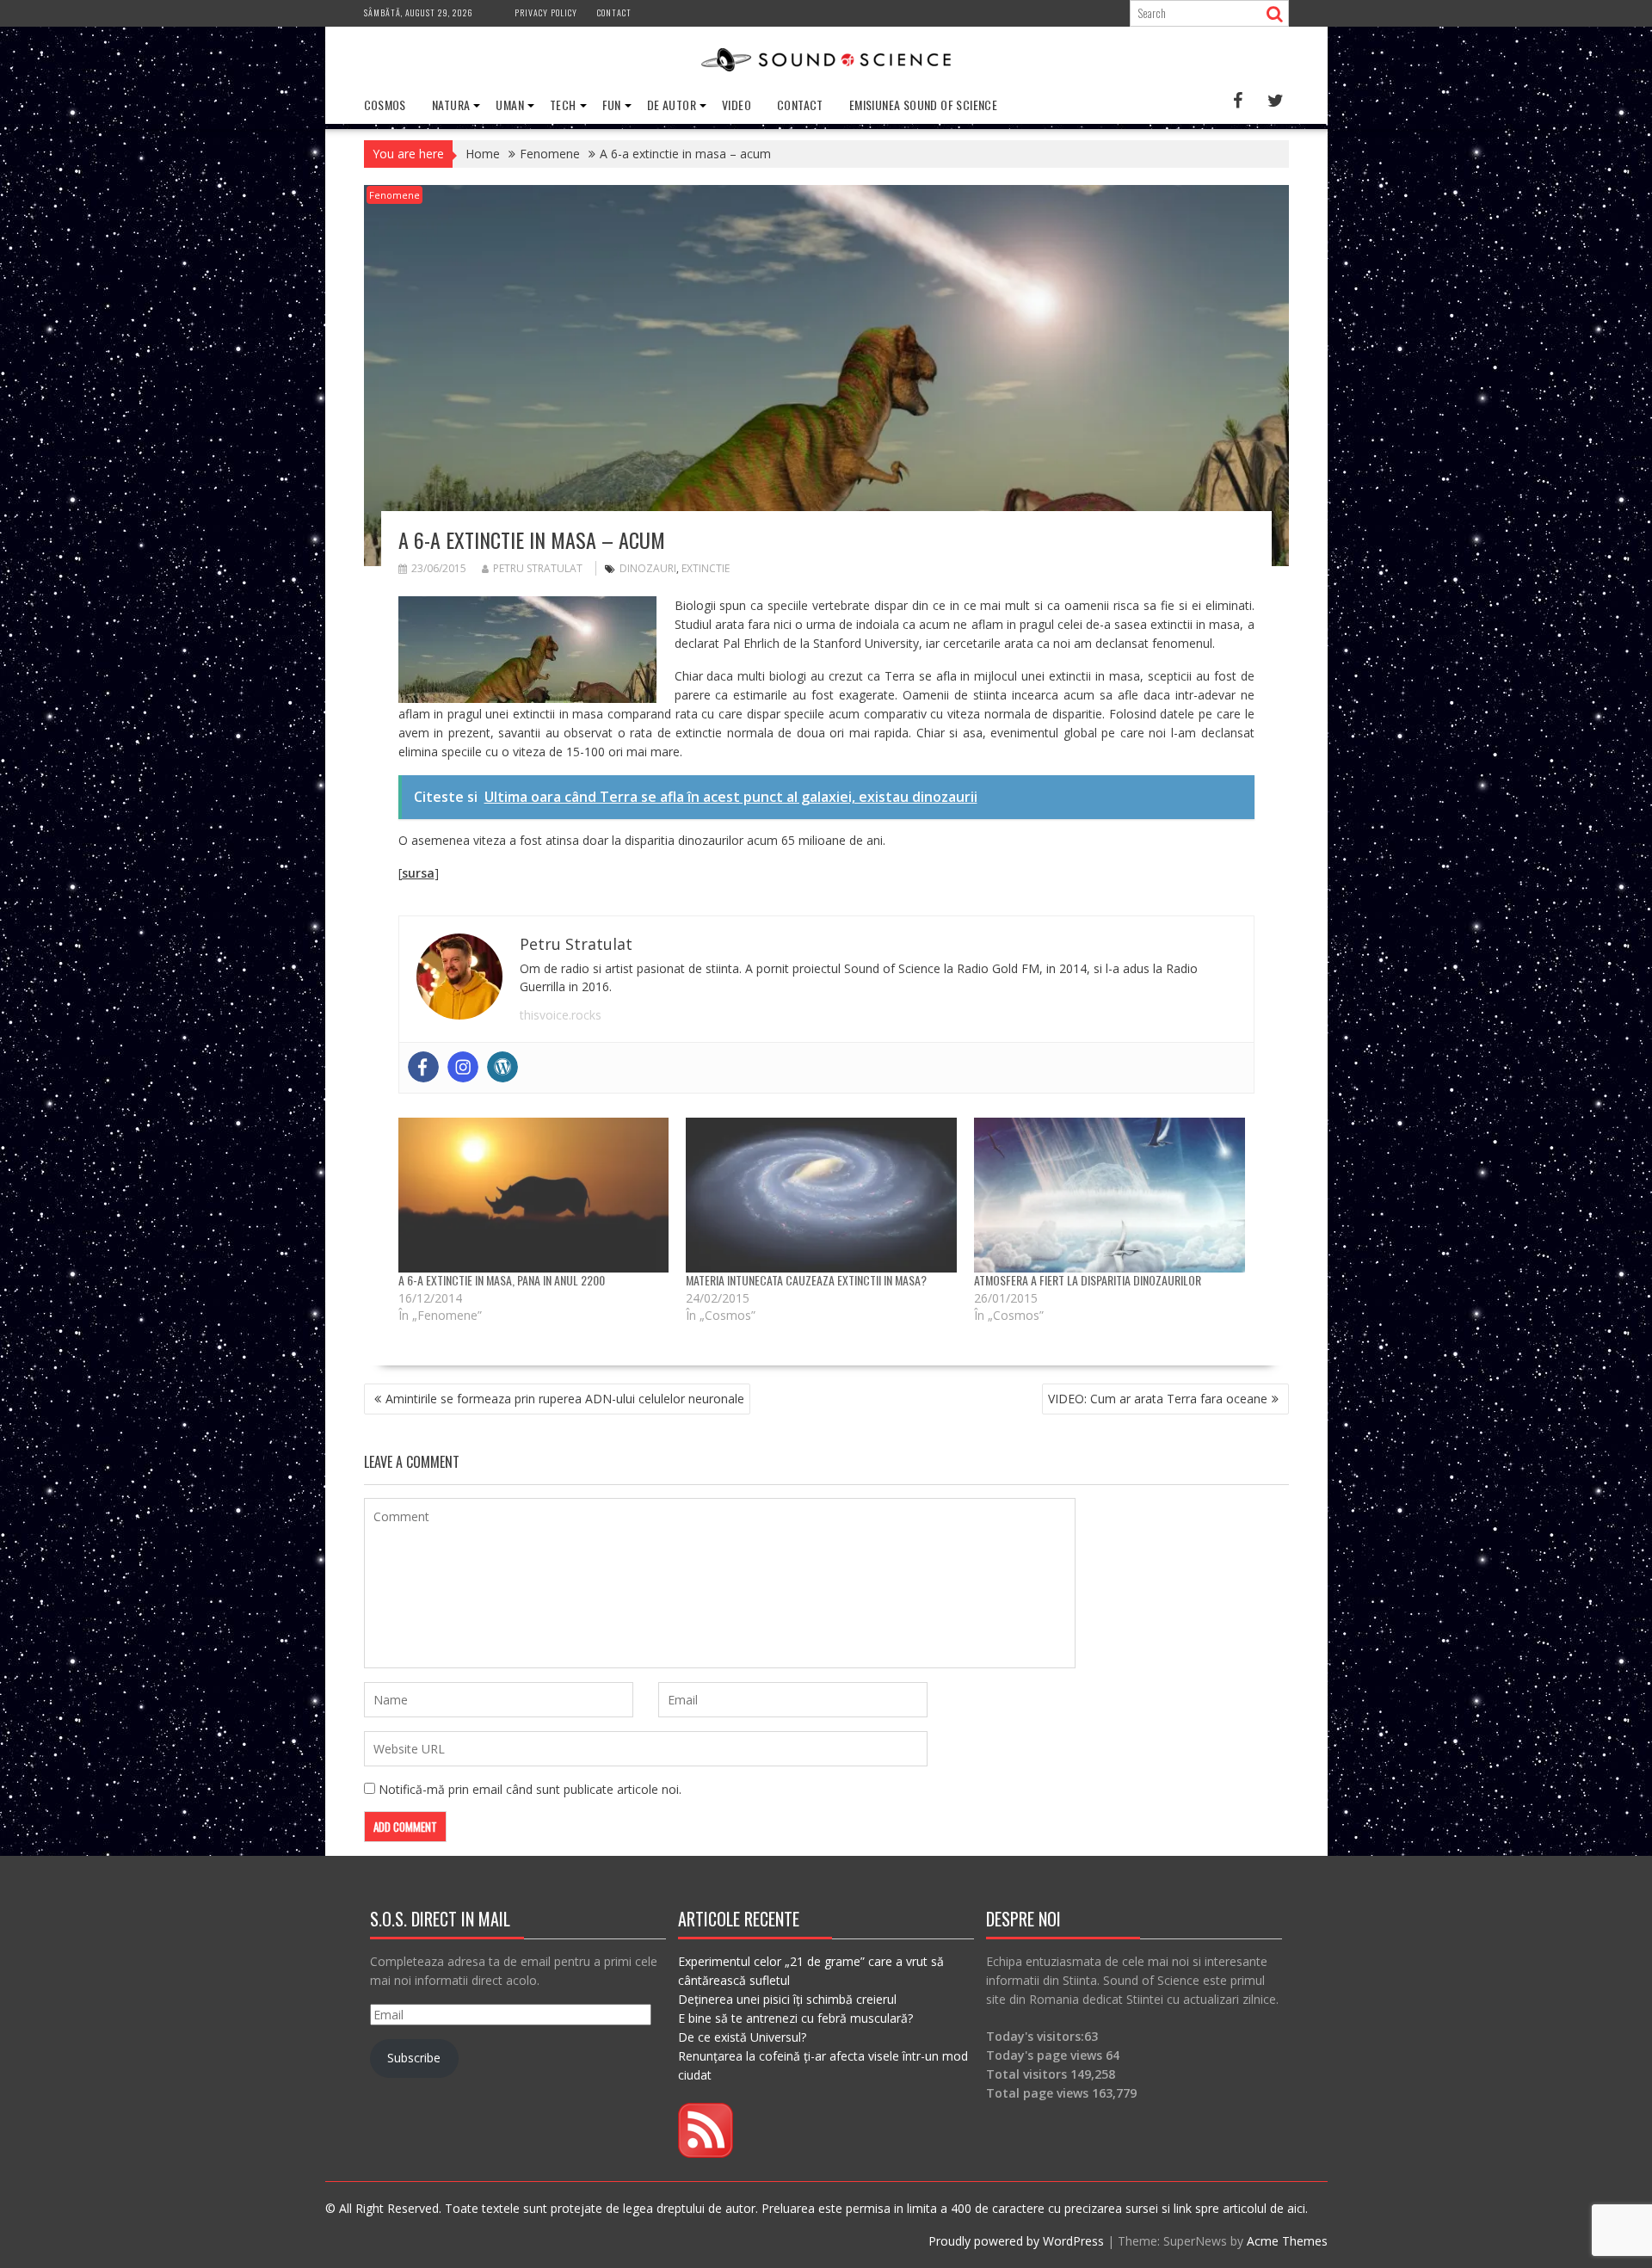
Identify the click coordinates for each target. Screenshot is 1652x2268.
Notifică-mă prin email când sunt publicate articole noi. (530, 1789)
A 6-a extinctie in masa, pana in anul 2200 (502, 1280)
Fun (612, 105)
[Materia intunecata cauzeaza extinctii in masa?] (821, 1195)
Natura (451, 105)
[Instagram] (463, 1067)
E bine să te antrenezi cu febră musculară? (795, 2018)
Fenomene (395, 195)
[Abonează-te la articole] (706, 2153)
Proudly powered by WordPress (1016, 2241)
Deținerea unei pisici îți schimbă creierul (787, 1999)
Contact (614, 12)
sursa (418, 873)
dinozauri (648, 568)
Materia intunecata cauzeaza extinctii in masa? (806, 1280)
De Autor (672, 105)
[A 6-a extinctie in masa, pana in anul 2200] (534, 1195)
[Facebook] (423, 1067)
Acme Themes (1287, 2241)
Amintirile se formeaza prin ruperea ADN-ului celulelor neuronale (565, 1399)
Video (737, 105)
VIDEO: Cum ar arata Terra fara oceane (1158, 1399)
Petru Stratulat (538, 568)
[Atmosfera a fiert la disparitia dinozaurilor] (1110, 1195)
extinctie (706, 568)
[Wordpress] (502, 1067)
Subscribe (414, 2058)
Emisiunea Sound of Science (923, 105)
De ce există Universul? (742, 2037)
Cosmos (385, 105)
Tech (563, 105)
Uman (510, 105)
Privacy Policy (546, 12)
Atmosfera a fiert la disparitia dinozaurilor (1088, 1280)
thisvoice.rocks (561, 1015)
